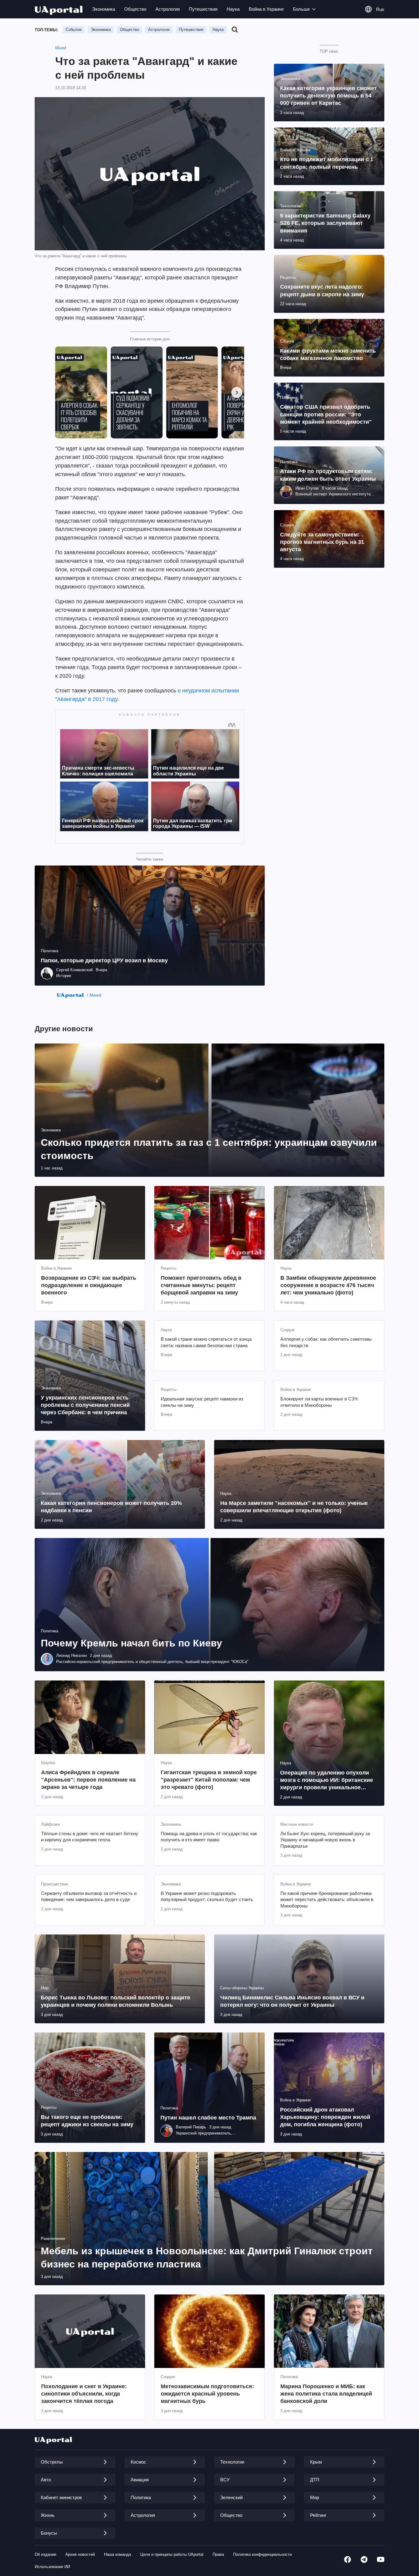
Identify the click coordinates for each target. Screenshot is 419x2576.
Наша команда (117, 2554)
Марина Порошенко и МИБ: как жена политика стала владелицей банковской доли (326, 2394)
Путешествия (203, 9)
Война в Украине (266, 9)
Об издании (45, 2554)
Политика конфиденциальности (262, 2554)
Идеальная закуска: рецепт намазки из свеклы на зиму (202, 1402)
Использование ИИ (52, 2567)
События (74, 30)
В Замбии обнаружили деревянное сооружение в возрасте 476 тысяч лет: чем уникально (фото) (328, 1285)
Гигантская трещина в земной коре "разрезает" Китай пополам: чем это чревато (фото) (209, 1780)
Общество (135, 9)
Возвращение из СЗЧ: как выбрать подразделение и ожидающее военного (89, 1285)
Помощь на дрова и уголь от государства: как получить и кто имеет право (209, 1837)
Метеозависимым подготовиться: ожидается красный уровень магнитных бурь (207, 2394)
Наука (233, 9)
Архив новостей (80, 2554)
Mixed (61, 48)
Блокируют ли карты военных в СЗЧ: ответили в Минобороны (319, 1402)
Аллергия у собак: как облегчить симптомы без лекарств (326, 1342)
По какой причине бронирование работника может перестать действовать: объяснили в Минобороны (327, 1900)
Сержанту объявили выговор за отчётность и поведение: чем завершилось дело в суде (89, 1896)
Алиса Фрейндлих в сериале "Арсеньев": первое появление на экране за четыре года (88, 1780)
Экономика (104, 9)
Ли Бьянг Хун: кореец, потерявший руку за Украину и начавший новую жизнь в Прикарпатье (325, 1840)
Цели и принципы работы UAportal (172, 2554)
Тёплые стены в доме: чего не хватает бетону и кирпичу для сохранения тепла (90, 1837)
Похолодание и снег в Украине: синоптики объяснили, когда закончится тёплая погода (84, 2394)
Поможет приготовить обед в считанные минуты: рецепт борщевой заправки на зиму (201, 1285)
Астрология (168, 9)
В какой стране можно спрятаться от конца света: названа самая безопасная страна (206, 1342)
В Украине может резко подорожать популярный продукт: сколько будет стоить (207, 1896)
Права (218, 2554)
